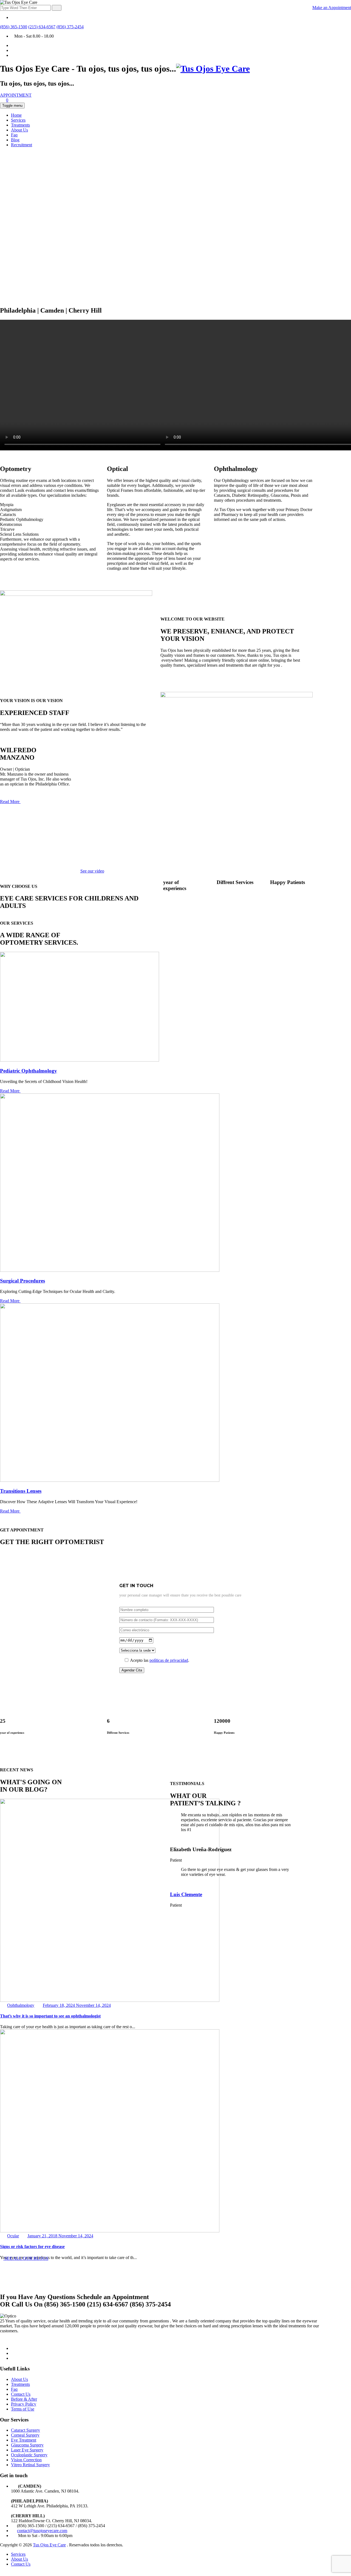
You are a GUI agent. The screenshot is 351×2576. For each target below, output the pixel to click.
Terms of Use (23, 2409)
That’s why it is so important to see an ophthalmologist (50, 2016)
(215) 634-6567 (42, 27)
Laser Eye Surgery (27, 2450)
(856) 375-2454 (70, 27)
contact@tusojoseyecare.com (42, 2531)
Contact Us (21, 2394)
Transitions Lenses (21, 1491)
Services (18, 120)
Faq (14, 135)
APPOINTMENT (16, 95)
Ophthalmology (21, 2005)
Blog (15, 140)
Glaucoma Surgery (27, 2445)
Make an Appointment (332, 8)
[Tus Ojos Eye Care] (213, 69)
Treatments (20, 125)
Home (16, 115)
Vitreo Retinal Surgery (30, 2465)
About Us (19, 130)
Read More (10, 802)
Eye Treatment (24, 2440)
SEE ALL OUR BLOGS (26, 2258)
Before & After (24, 2399)
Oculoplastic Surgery (29, 2455)
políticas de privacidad (169, 1660)
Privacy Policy (24, 2404)
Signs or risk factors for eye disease (32, 2247)
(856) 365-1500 (14, 27)
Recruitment (22, 145)
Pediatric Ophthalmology (29, 1071)
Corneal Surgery (25, 2435)
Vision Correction (26, 2460)
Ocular (13, 2236)
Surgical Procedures (22, 1281)
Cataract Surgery (26, 2430)
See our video (92, 871)
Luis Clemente (186, 1894)
